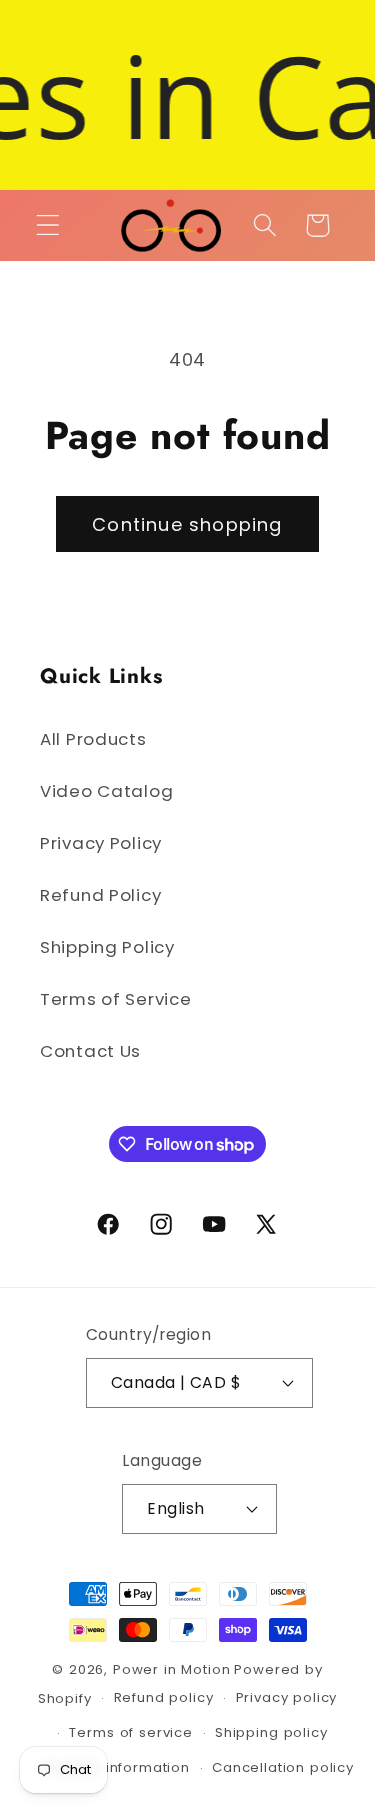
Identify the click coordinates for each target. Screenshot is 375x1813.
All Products (93, 739)
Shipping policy (271, 1732)
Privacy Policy (101, 843)
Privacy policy (287, 1697)
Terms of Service (116, 999)
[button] (48, 225)
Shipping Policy (107, 947)
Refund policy (164, 1697)
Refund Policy (100, 895)
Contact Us (90, 1051)
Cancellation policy (283, 1767)
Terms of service (130, 1732)
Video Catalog (106, 791)
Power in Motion (172, 1669)
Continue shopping (187, 524)
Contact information (116, 1767)
